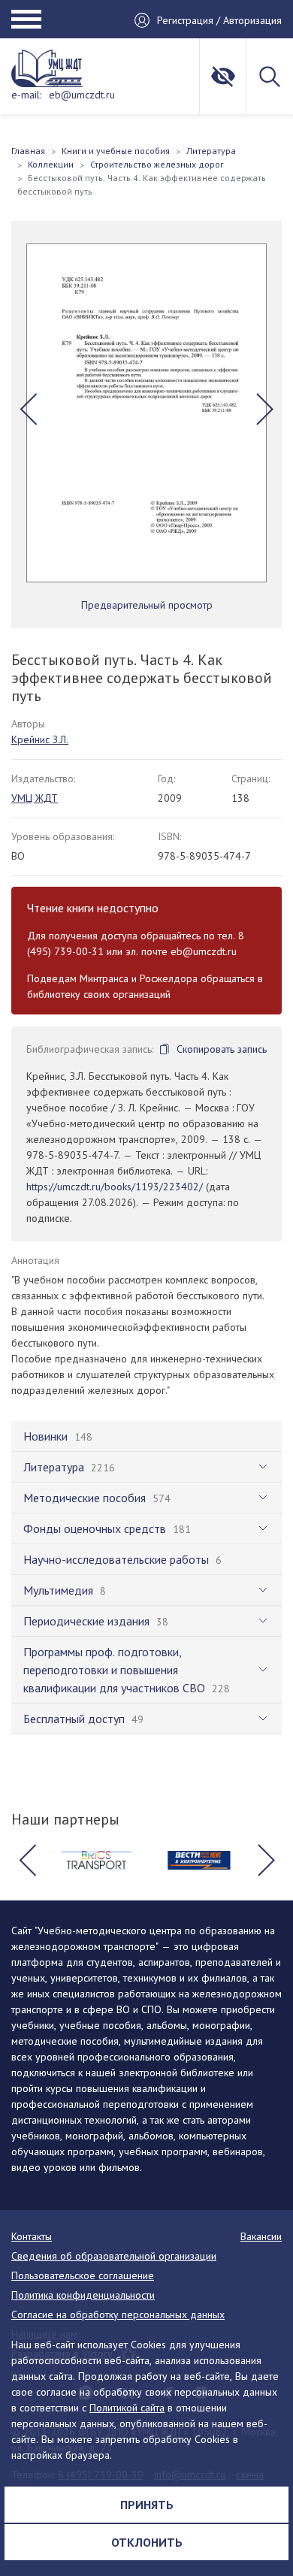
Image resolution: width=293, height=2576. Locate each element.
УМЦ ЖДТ (35, 798)
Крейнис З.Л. (40, 739)
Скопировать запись (222, 1049)
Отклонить (147, 2542)
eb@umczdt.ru (82, 95)
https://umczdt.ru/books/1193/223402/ (115, 1187)
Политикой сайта (127, 2408)
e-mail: (26, 95)
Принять (147, 2505)
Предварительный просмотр (147, 605)
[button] (28, 410)
